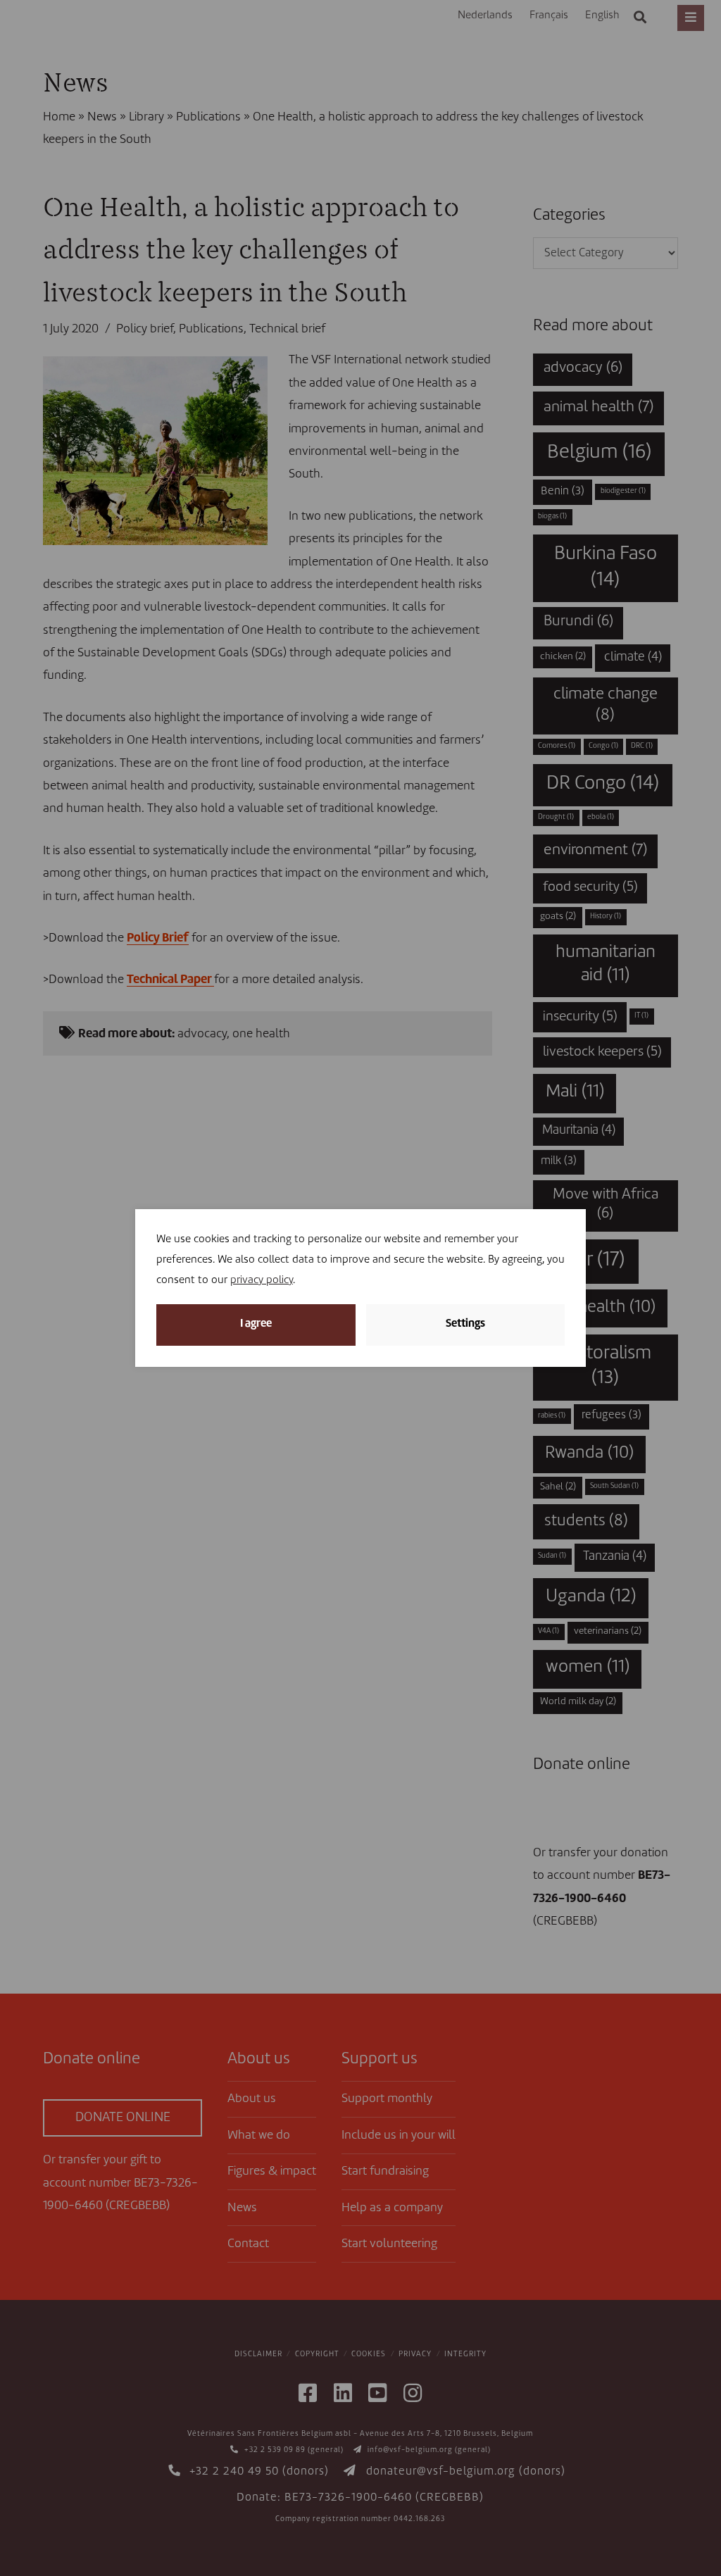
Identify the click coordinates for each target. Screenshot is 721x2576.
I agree (256, 1324)
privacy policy (262, 1281)
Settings (465, 1324)
